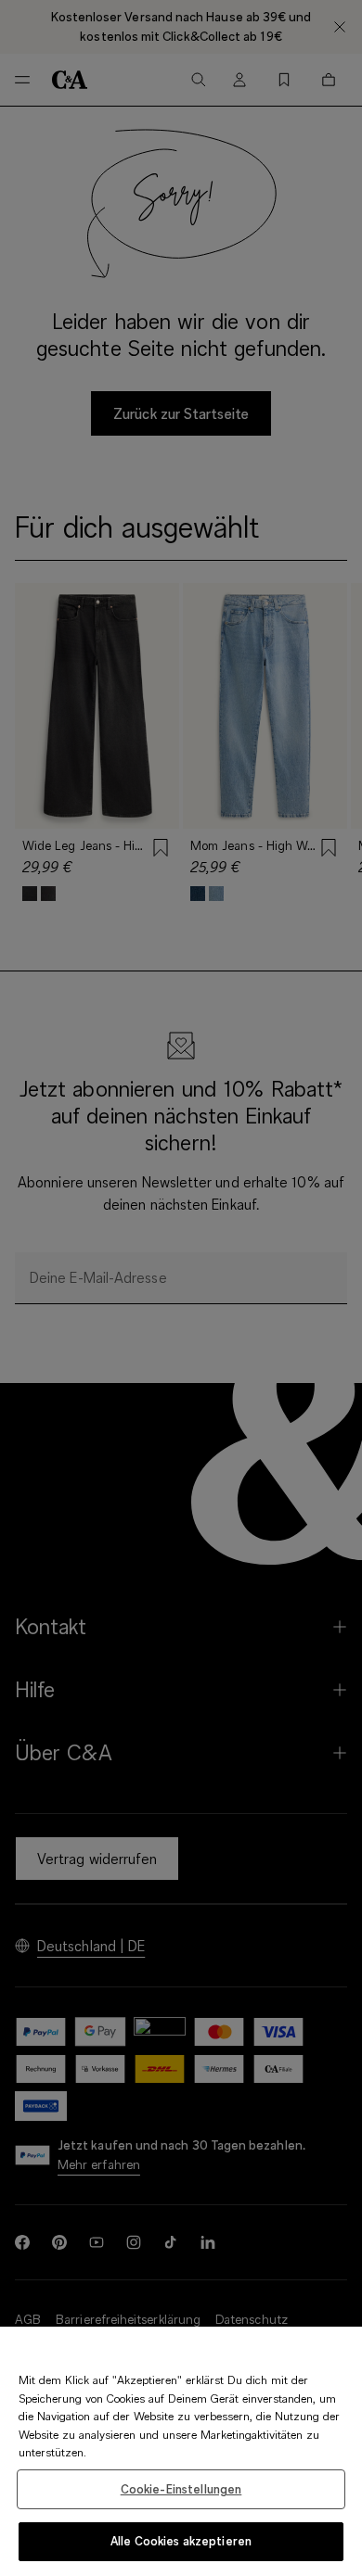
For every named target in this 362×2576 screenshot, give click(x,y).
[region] (181, 2451)
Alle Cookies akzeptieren (181, 2541)
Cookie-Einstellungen (181, 2489)
